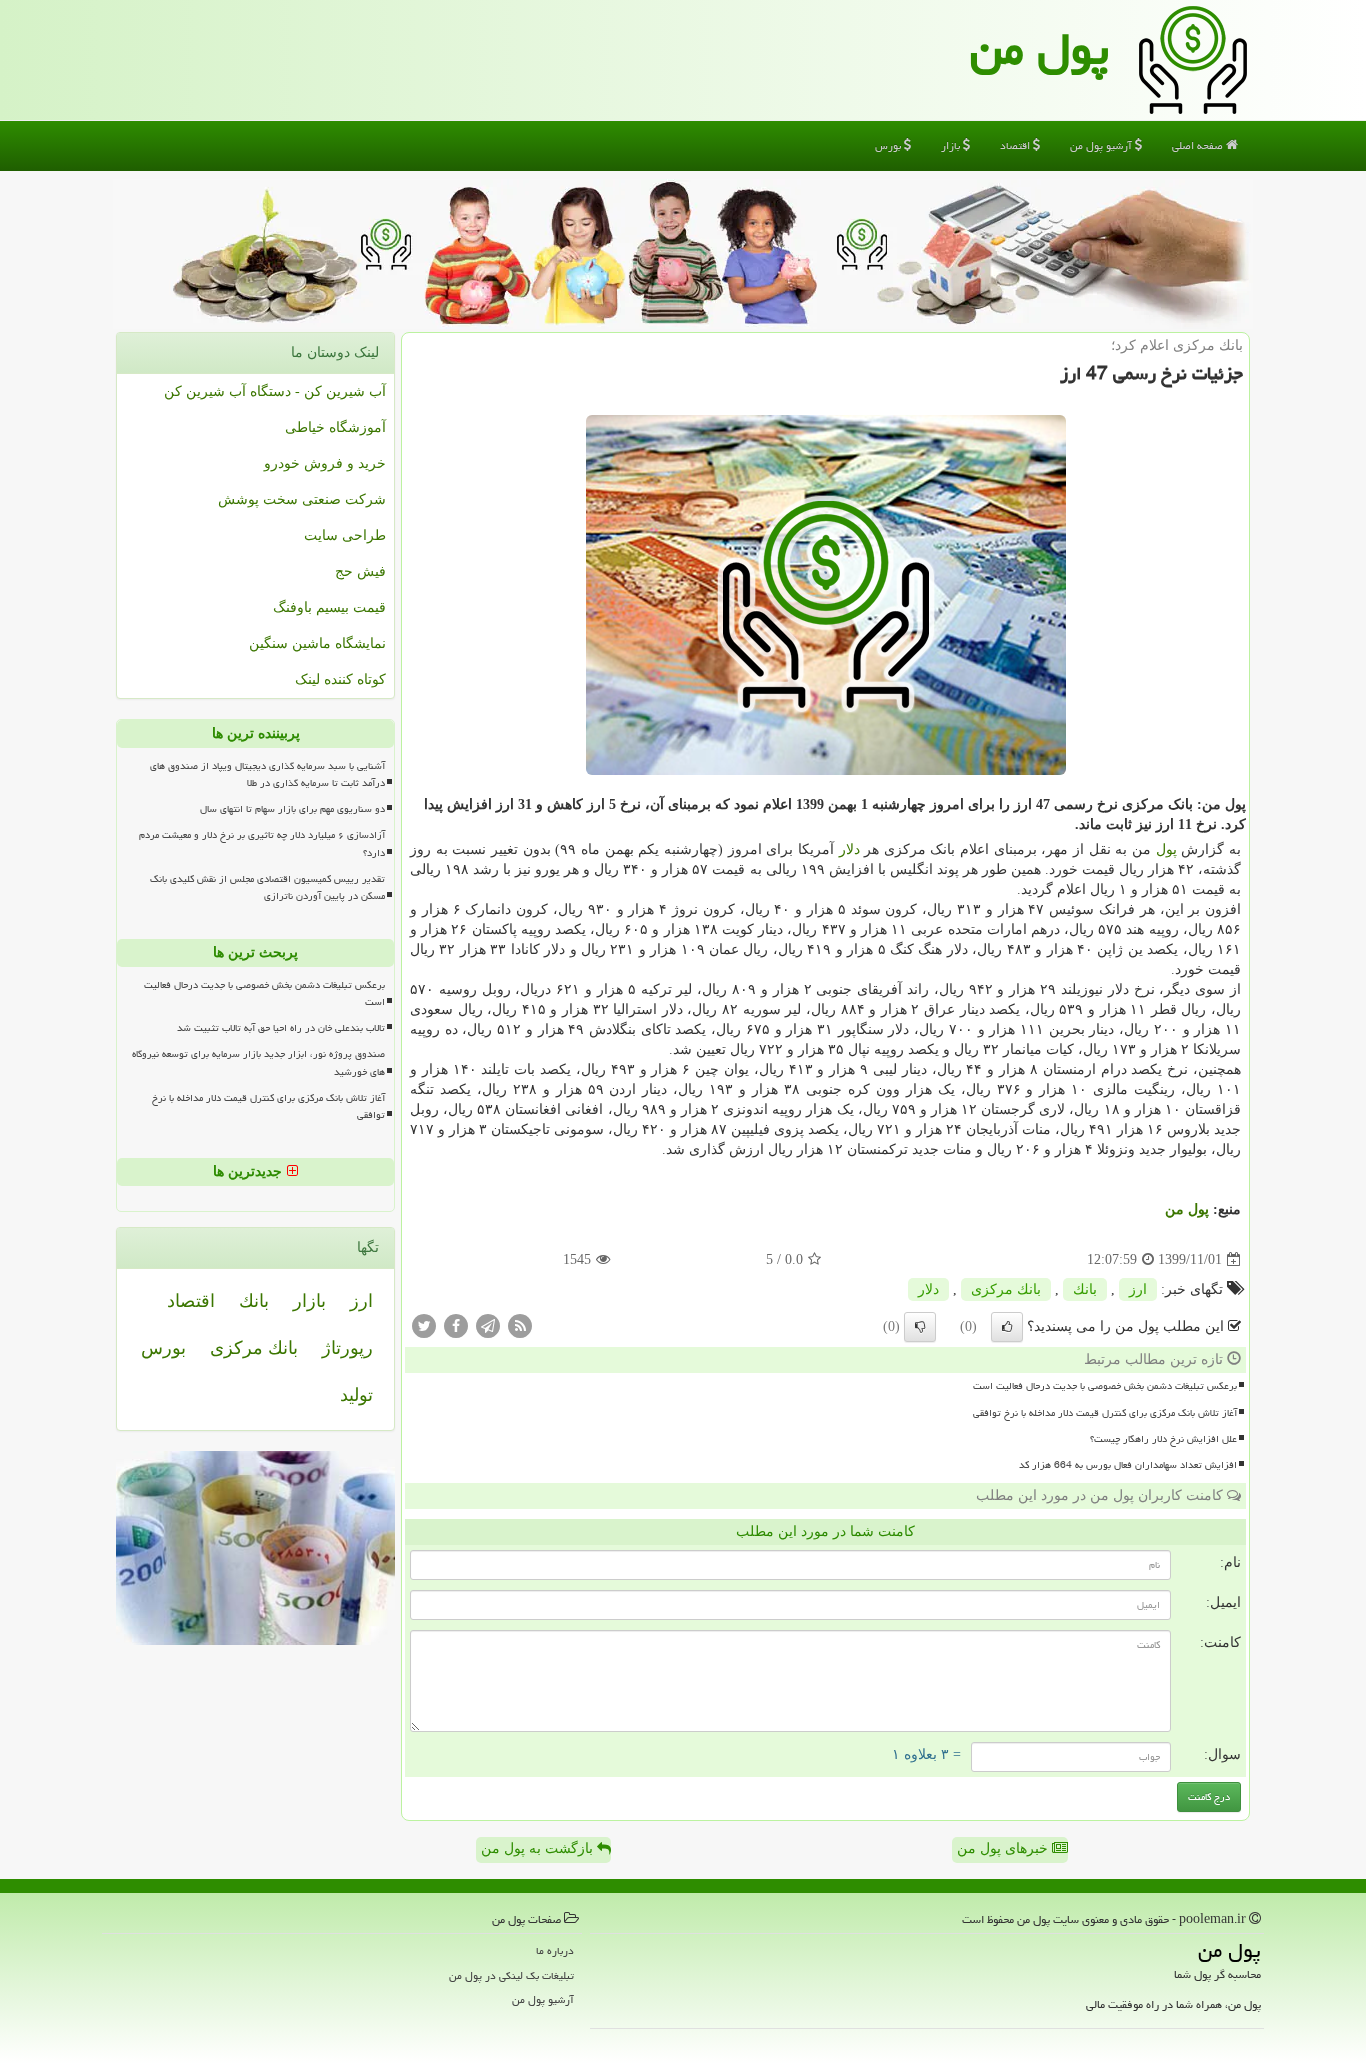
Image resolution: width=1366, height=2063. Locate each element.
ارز (1138, 1289)
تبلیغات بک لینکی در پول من (511, 1975)
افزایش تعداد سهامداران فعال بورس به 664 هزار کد (1128, 1465)
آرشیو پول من (1102, 145)
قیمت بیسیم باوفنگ (329, 607)
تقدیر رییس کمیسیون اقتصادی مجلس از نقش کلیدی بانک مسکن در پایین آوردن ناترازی (267, 887)
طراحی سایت (345, 535)
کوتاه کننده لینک (340, 679)
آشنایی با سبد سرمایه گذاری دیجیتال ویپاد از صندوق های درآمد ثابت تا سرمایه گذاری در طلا (267, 774)
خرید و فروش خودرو (325, 463)
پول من (1039, 49)
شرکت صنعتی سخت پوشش (302, 499)
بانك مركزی (1006, 1289)
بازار (952, 145)
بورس (889, 145)
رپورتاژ (347, 1348)
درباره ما (555, 1950)
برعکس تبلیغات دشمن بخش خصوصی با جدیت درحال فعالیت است (1105, 1386)
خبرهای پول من (1004, 1848)
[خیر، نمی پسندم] (920, 1327)
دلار (849, 849)
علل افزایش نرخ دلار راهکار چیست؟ (1163, 1439)
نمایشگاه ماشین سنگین (317, 643)
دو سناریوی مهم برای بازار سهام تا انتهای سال (292, 809)
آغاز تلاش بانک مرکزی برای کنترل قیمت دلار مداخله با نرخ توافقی (1105, 1413)
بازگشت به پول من (539, 1848)
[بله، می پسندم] (1007, 1327)
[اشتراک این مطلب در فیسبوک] (456, 1325)
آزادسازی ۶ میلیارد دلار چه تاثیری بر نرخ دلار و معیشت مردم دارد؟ (262, 843)
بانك (1085, 1289)
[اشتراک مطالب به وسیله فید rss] (520, 1325)
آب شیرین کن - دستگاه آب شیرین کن (275, 391)
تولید (356, 1395)
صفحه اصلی (1199, 145)
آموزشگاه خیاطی (335, 427)
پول (1166, 849)
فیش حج (360, 571)
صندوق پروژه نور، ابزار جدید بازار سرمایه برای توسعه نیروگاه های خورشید (258, 1062)
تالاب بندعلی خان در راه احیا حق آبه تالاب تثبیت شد (281, 1028)
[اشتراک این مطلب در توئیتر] (424, 1325)
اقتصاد (1016, 145)
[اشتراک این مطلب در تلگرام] (488, 1325)
